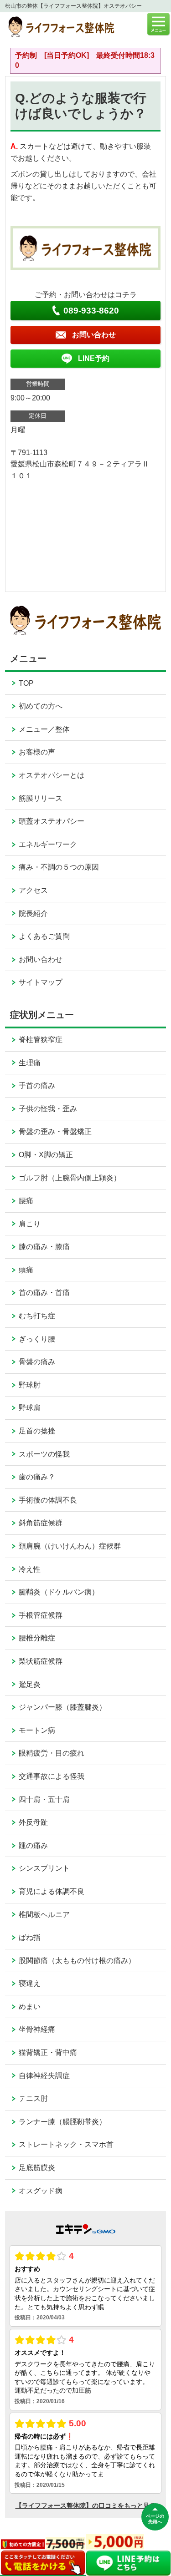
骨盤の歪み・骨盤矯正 (55, 1131)
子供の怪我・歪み (48, 1109)
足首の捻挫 (37, 1431)
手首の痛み (37, 1086)
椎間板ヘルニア (44, 1915)
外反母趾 (33, 1822)
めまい (30, 2007)
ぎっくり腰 (37, 1339)
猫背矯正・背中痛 (48, 2052)
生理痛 (30, 1063)
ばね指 (30, 1937)
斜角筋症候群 (41, 1523)
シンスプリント (44, 1868)
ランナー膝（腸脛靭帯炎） (62, 2122)
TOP (26, 683)
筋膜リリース (41, 798)
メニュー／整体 (44, 729)
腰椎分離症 (37, 1638)
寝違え (30, 1983)
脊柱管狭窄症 (41, 1040)
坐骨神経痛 (37, 2029)
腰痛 (26, 1201)
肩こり (30, 1224)
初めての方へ (41, 706)
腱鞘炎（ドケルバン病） (59, 1592)
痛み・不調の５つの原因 (59, 867)
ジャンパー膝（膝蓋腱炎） (62, 1707)
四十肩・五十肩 (44, 1799)
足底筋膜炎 (37, 2168)
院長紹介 (33, 913)
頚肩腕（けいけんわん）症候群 (70, 1546)
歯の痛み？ (37, 1477)
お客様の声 (37, 752)
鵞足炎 (30, 1684)
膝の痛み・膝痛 (44, 1247)
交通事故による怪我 (52, 1776)
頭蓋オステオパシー (52, 821)
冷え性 (30, 1569)
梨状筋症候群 (41, 1661)
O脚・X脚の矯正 (46, 1155)
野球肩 (30, 1408)
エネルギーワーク (48, 844)
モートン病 (37, 1730)
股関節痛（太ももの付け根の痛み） (77, 1961)
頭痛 (26, 1270)
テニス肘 (33, 2098)
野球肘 (30, 1385)
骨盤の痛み (37, 1362)
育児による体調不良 (52, 1891)
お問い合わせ (41, 959)
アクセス (33, 890)
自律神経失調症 (44, 2076)
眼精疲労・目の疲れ (52, 1753)
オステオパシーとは (52, 775)
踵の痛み (33, 1845)
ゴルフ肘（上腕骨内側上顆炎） (70, 1178)
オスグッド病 (41, 2191)
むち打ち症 (37, 1316)
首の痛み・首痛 (44, 1293)
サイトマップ (41, 982)
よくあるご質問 (44, 936)
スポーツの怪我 (44, 1454)
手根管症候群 (41, 1615)
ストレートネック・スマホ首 (66, 2144)
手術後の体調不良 (48, 1500)
